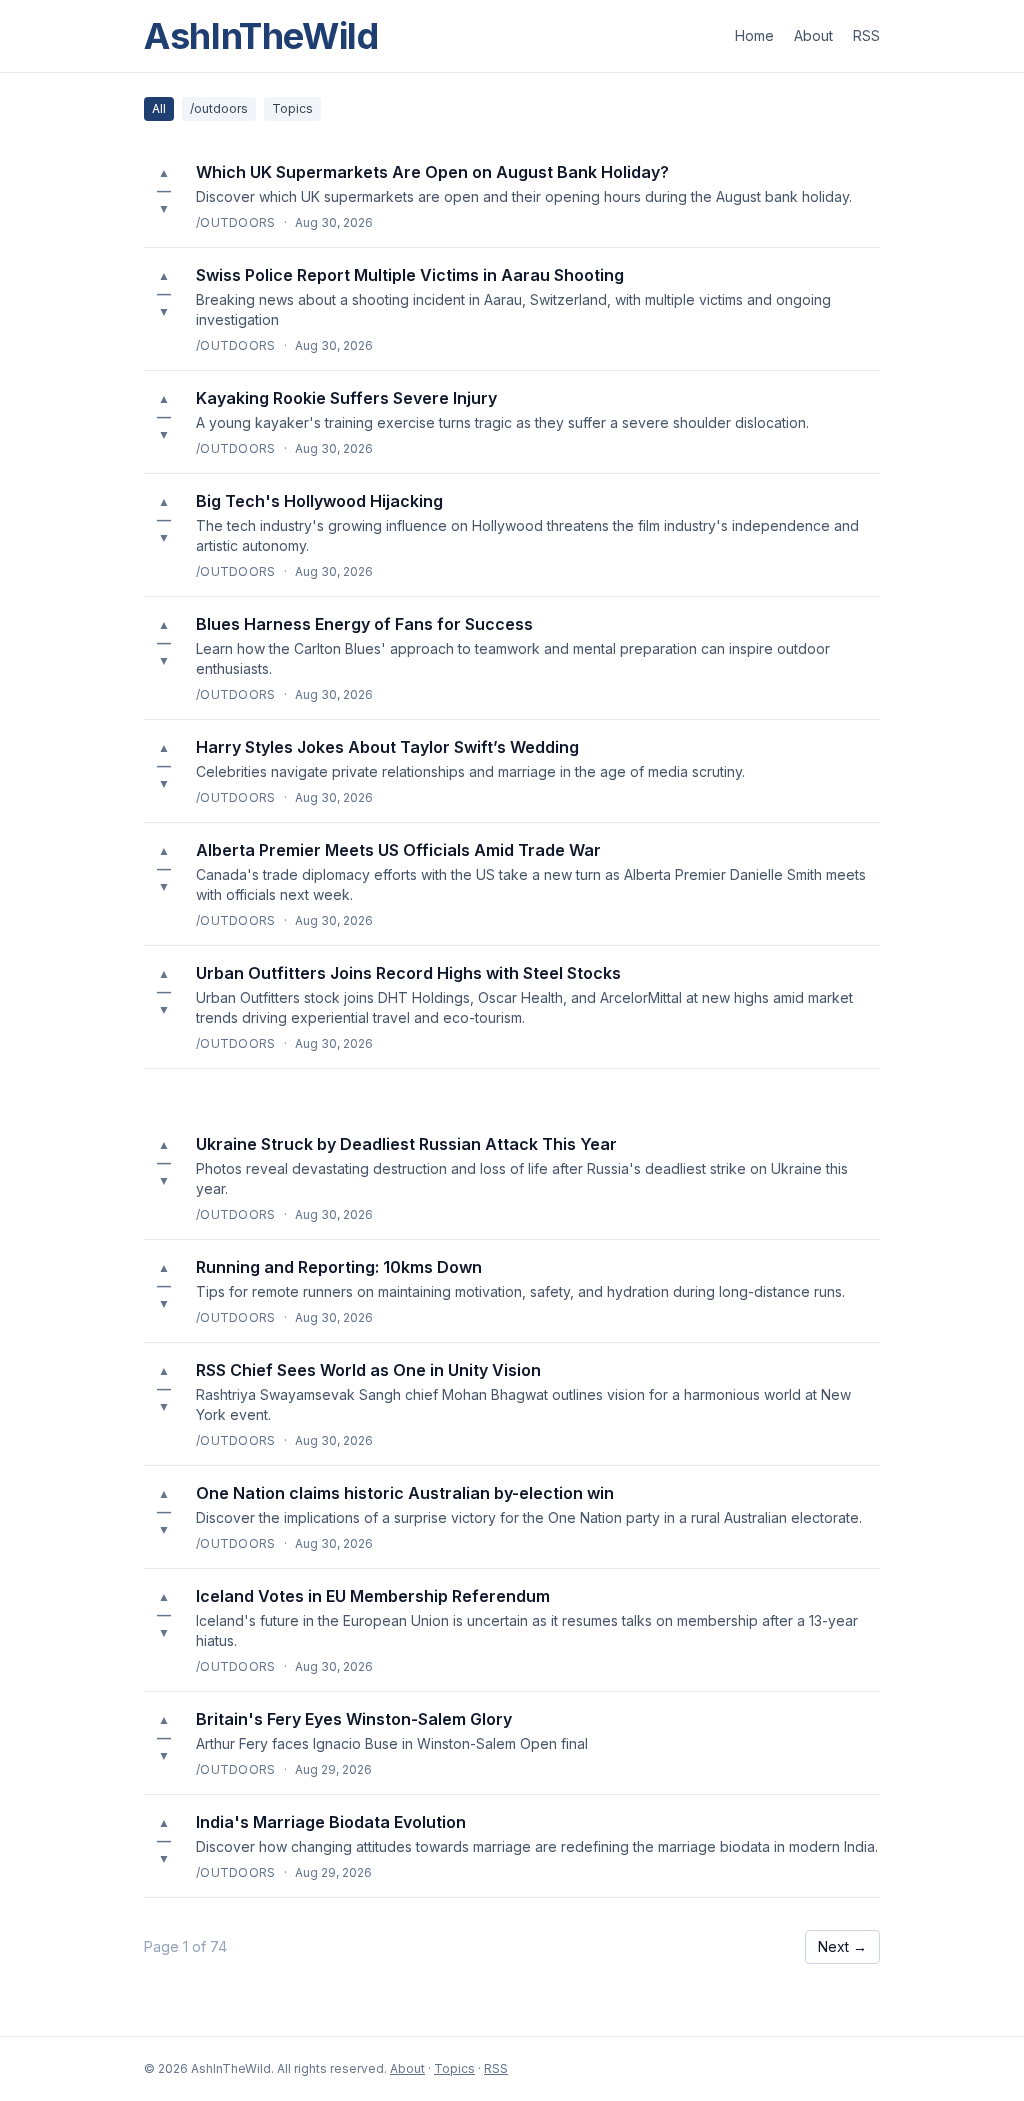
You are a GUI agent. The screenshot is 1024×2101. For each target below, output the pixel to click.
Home (754, 35)
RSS (866, 35)
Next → (842, 1946)
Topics (292, 108)
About (813, 35)
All (159, 108)
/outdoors (219, 108)
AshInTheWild (261, 36)
